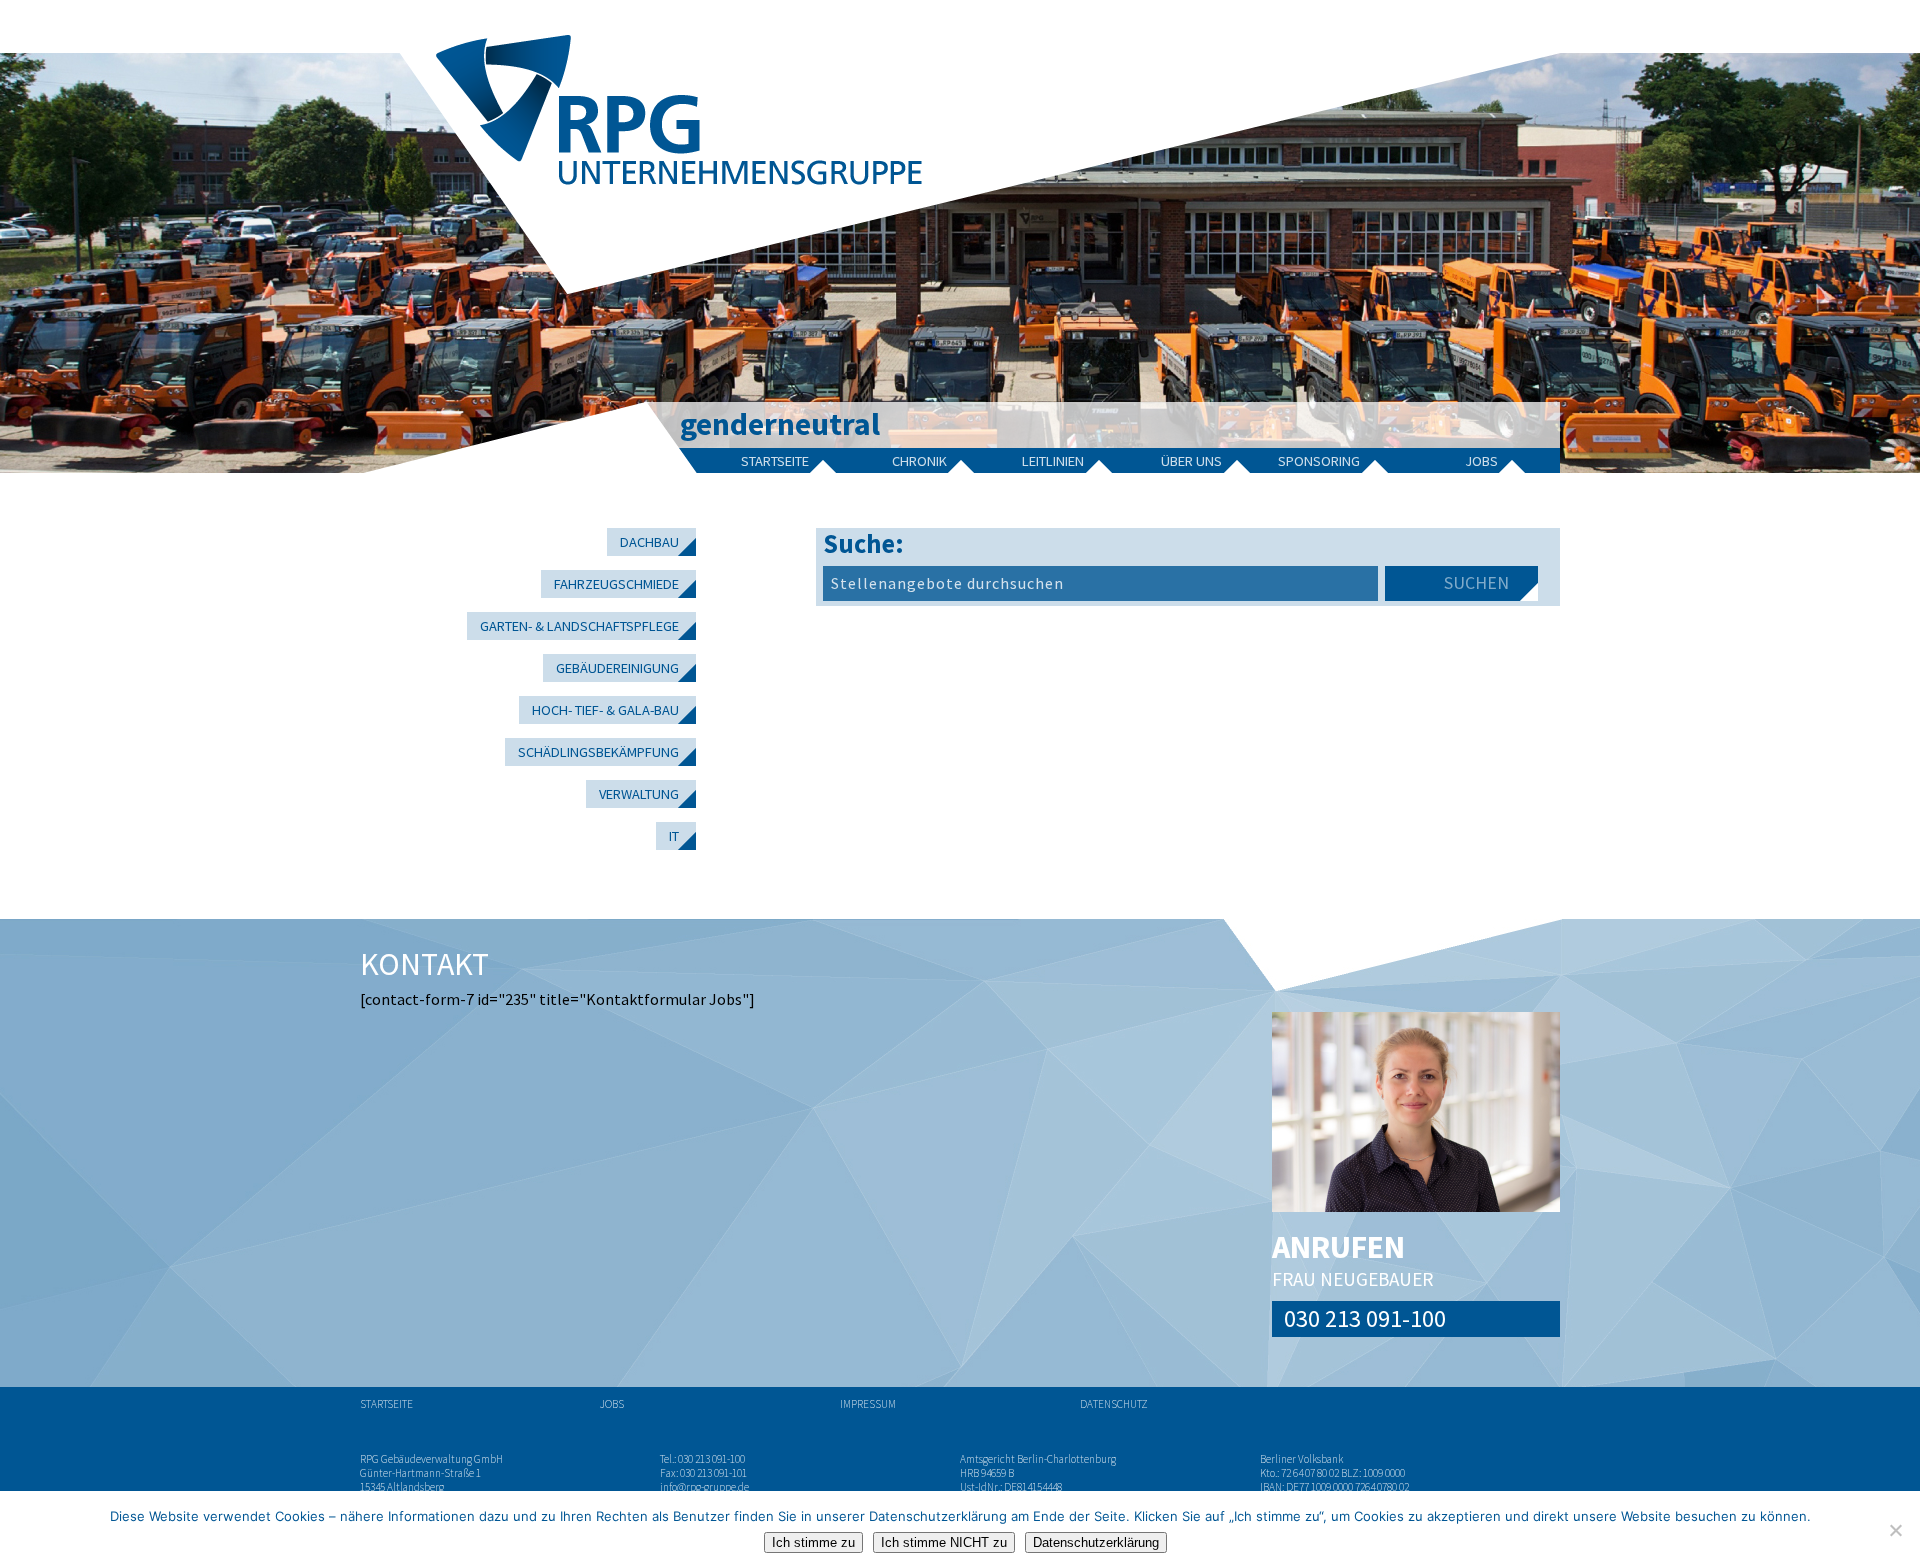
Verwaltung (639, 794)
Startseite (775, 461)
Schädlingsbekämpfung (598, 752)
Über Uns (1191, 461)
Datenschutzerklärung (1096, 1542)
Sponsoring (1319, 461)
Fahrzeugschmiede (616, 584)
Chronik (919, 461)
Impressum (868, 1404)
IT (674, 836)
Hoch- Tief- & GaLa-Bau (605, 710)
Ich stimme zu (813, 1542)
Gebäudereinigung (617, 668)
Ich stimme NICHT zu (944, 1542)
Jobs (1481, 461)
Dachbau (649, 542)
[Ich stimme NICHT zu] (1895, 1530)
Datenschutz (1114, 1404)
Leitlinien (1053, 461)
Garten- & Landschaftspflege (579, 626)
